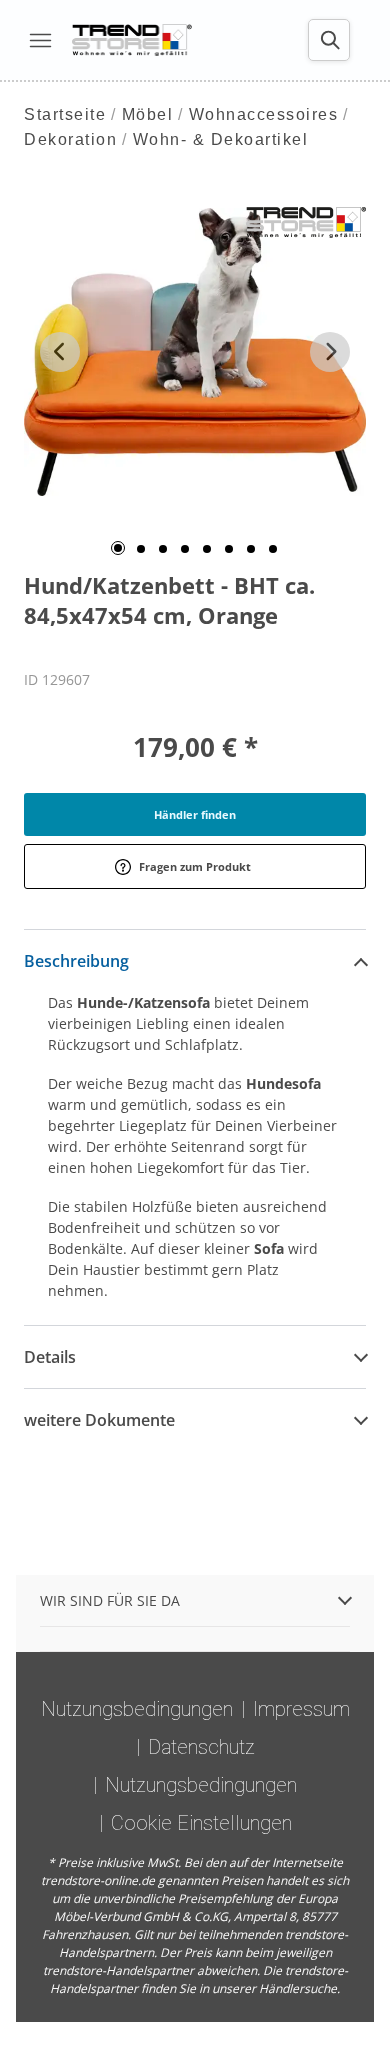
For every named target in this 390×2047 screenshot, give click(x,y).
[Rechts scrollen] (330, 352)
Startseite (65, 114)
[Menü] (40, 40)
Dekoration (70, 139)
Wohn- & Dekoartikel (221, 139)
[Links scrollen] (60, 352)
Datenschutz (201, 1747)
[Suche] (329, 40)
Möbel (148, 114)
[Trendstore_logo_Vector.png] (132, 40)
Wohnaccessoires (264, 114)
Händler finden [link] (195, 814)
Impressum (301, 1709)
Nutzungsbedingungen (137, 1709)
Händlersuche (298, 1988)
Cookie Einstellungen (201, 1823)
